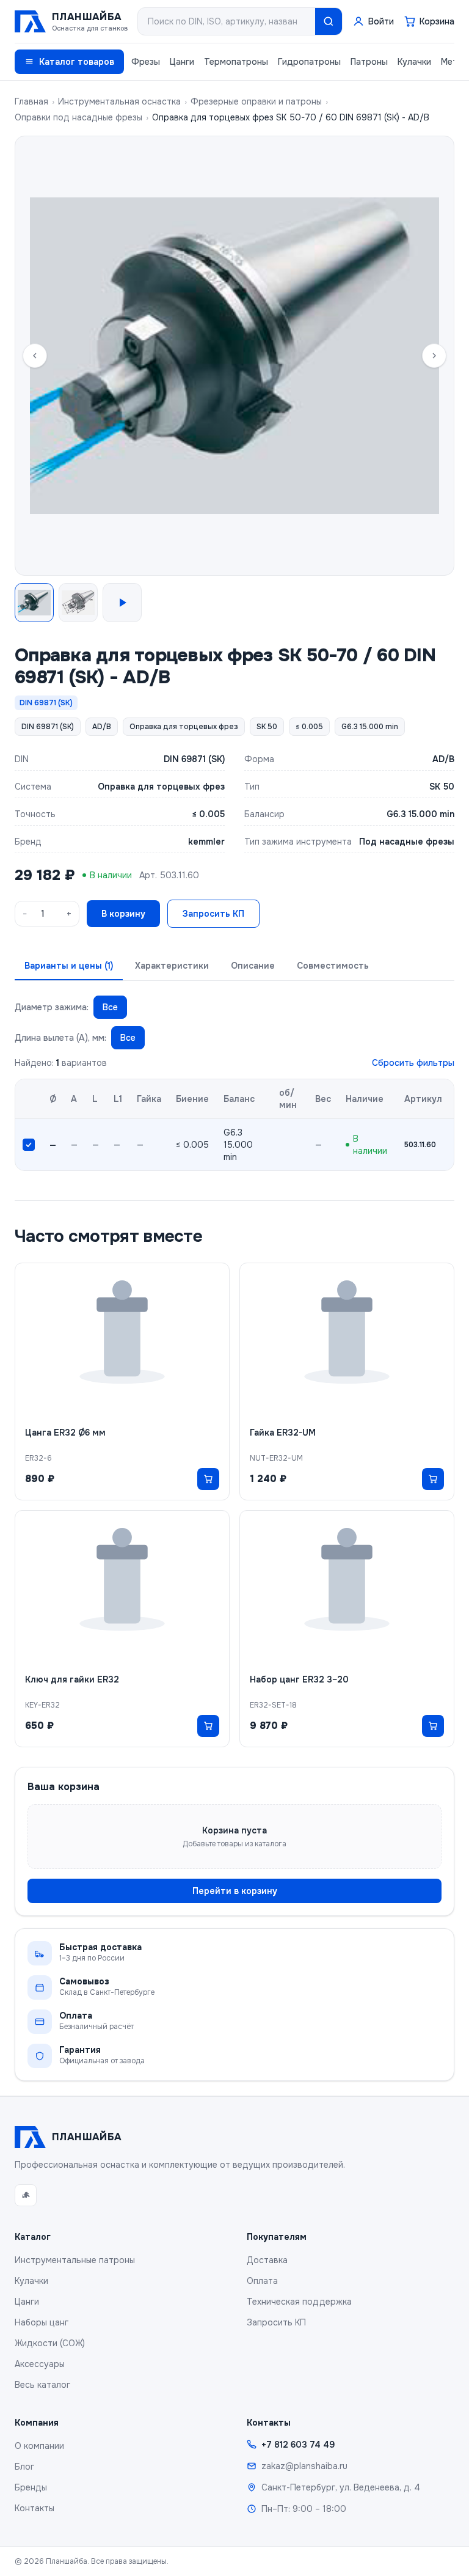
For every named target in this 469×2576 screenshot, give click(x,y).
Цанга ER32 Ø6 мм (65, 1433)
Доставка (267, 2260)
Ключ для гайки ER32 (72, 1679)
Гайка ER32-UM (283, 1433)
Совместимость (333, 966)
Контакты (35, 2508)
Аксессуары (40, 2364)
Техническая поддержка (299, 2302)
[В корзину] (208, 1479)
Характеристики (172, 966)
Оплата (262, 2281)
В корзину (123, 914)
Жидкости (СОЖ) (50, 2343)
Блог (24, 2467)
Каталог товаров (77, 62)
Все (110, 1007)
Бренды (31, 2487)
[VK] (26, 2195)
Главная (31, 101)
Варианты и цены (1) (69, 966)
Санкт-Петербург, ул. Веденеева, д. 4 (341, 2487)
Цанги (182, 62)
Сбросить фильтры (413, 1063)
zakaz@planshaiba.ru (304, 2466)
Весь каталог (42, 2385)
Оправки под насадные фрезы (78, 117)
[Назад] (35, 356)
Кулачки (414, 62)
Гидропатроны (309, 62)
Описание (253, 966)
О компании (39, 2446)
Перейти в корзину (235, 1891)
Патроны (369, 62)
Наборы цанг (42, 2322)
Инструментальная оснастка (119, 101)
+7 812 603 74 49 (298, 2445)
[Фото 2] (78, 603)
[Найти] (329, 21)
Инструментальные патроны (75, 2260)
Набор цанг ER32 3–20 (299, 1679)
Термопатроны (236, 62)
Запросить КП (213, 914)
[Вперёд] (434, 356)
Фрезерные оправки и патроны (256, 101)
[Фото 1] (34, 603)
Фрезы (146, 62)
